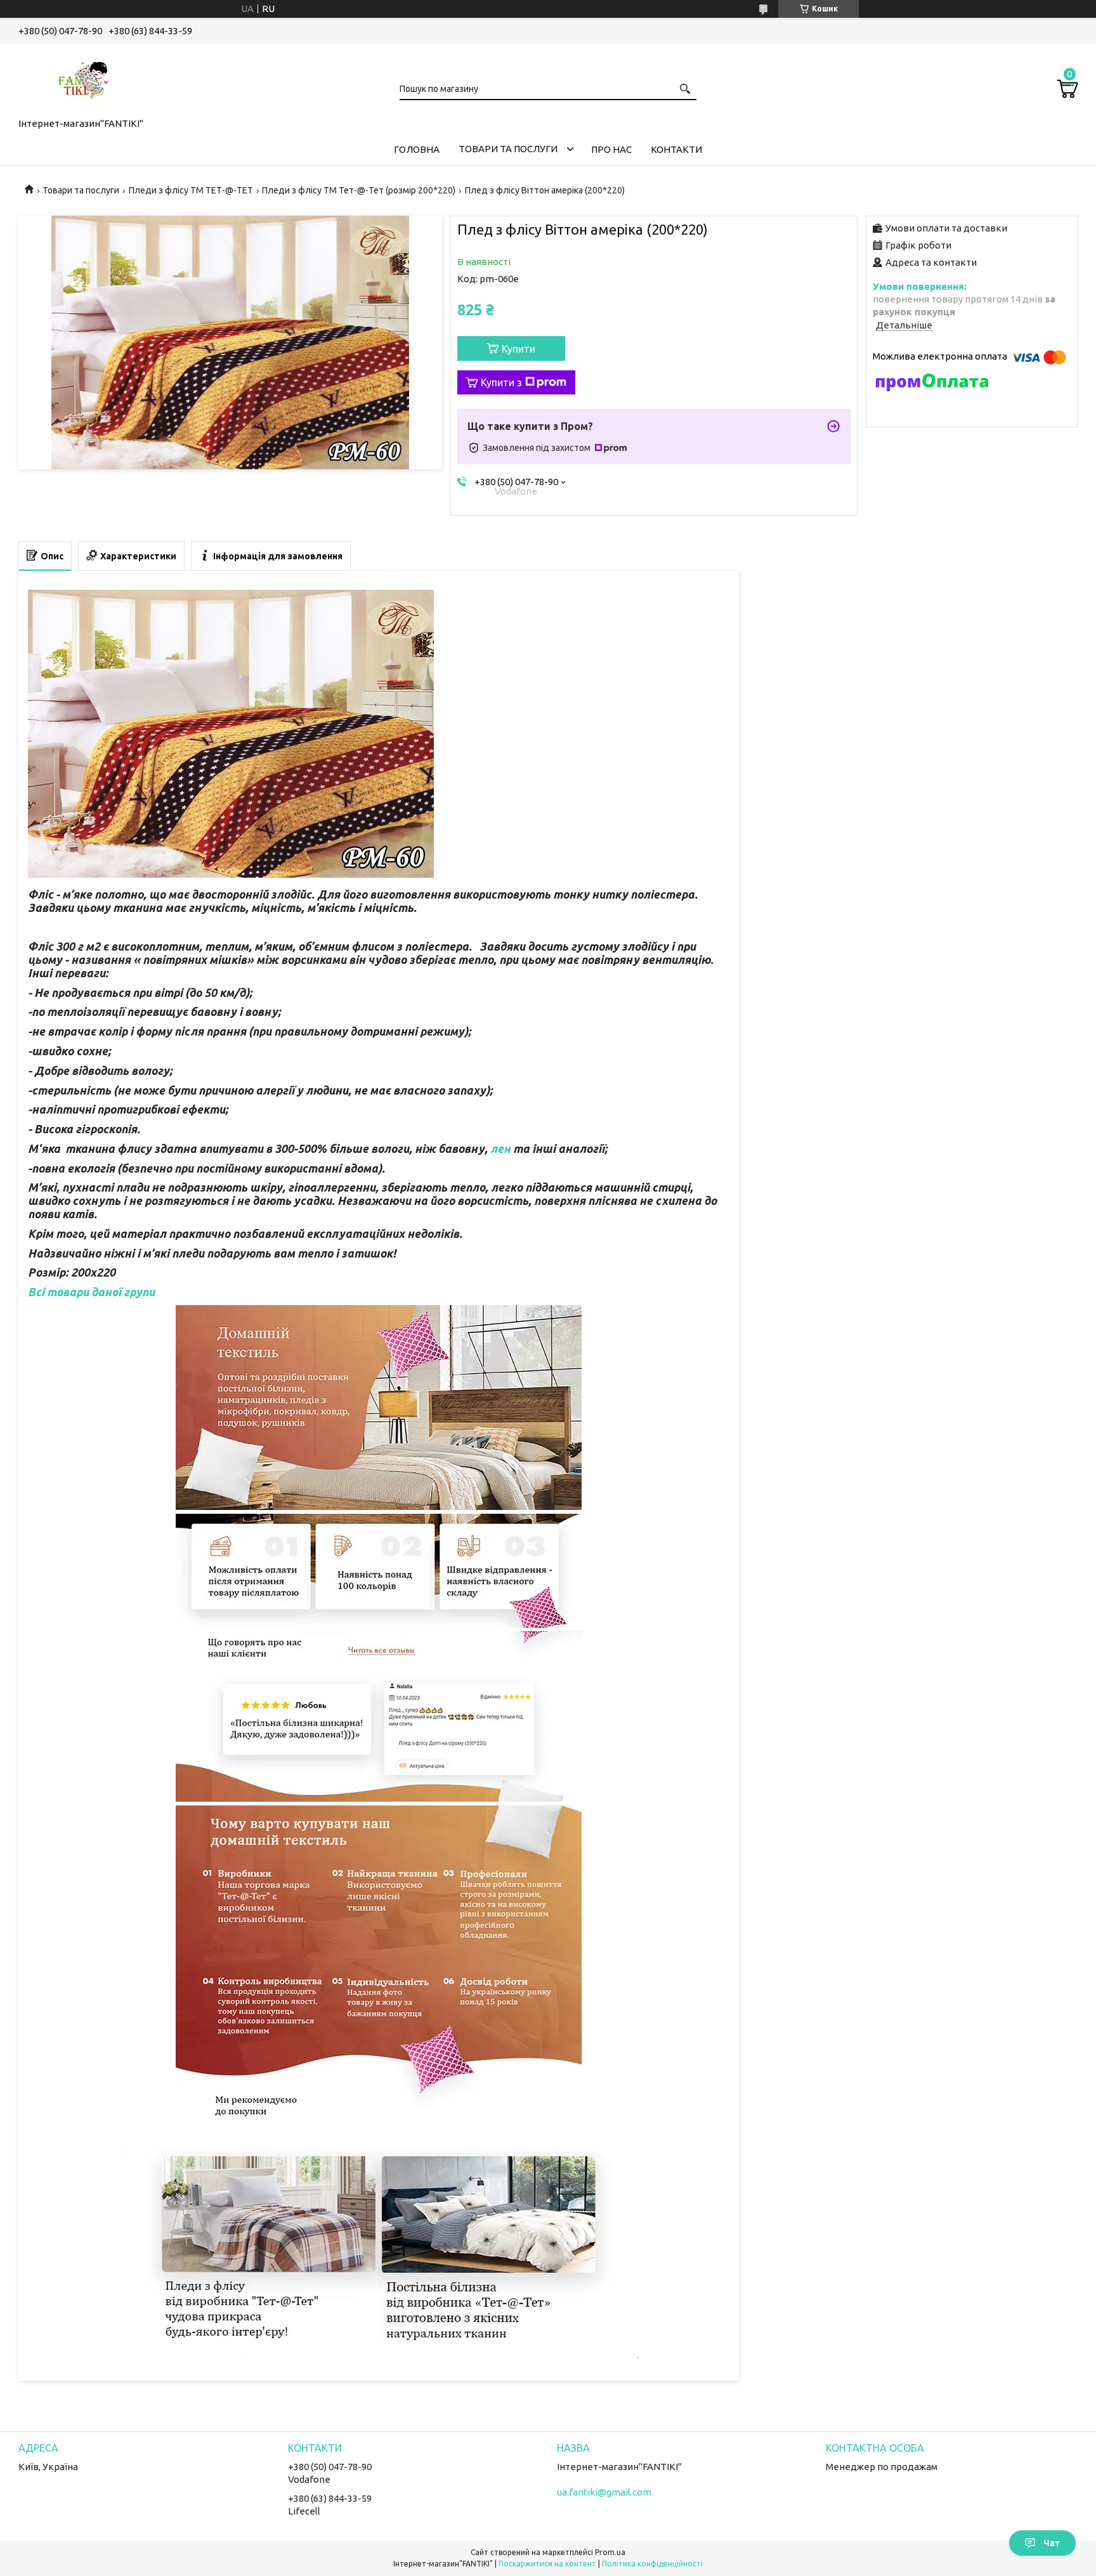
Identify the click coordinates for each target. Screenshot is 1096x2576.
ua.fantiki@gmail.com (604, 2492)
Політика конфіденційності (652, 2564)
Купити (519, 349)
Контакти (676, 149)
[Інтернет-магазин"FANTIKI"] (82, 79)
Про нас (611, 149)
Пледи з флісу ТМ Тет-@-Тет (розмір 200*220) (359, 190)
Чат (1052, 2543)
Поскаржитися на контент (547, 2564)
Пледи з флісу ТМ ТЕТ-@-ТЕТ (191, 190)
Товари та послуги (508, 149)
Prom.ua (610, 2552)
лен (500, 1148)
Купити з (501, 382)
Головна (417, 149)
